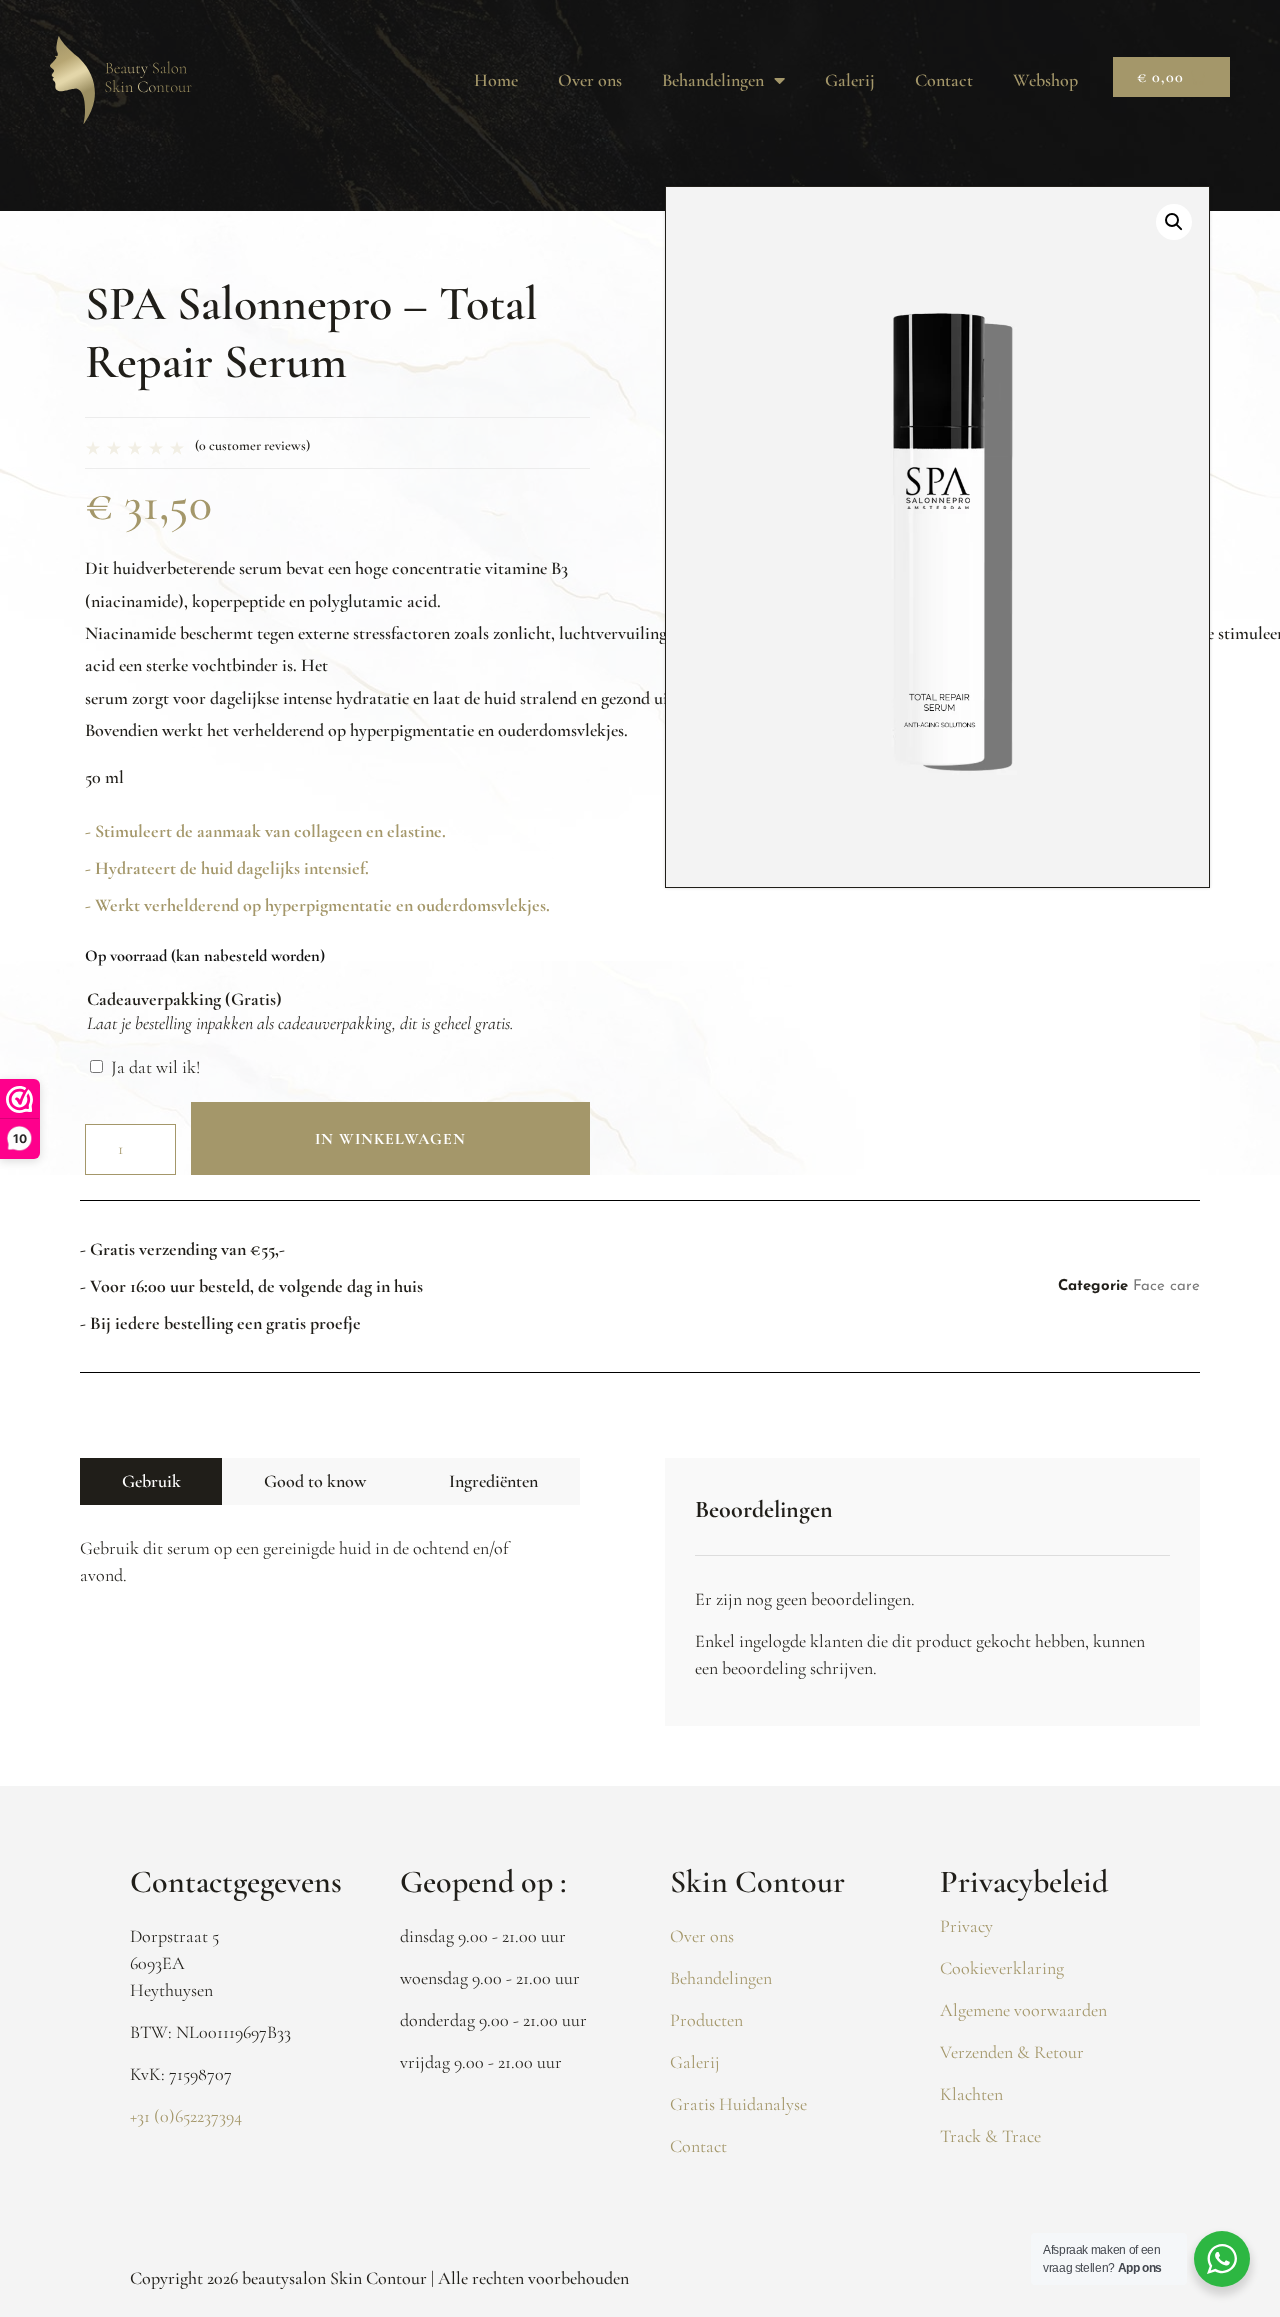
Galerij (850, 80)
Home (496, 80)
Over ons (590, 80)
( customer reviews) (252, 445)
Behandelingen (713, 80)
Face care (1166, 1286)
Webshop (1045, 80)
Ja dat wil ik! (155, 1067)
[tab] (151, 1481)
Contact (944, 80)
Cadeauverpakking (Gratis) (184, 999)
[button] (1174, 222)
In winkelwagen (390, 1139)
